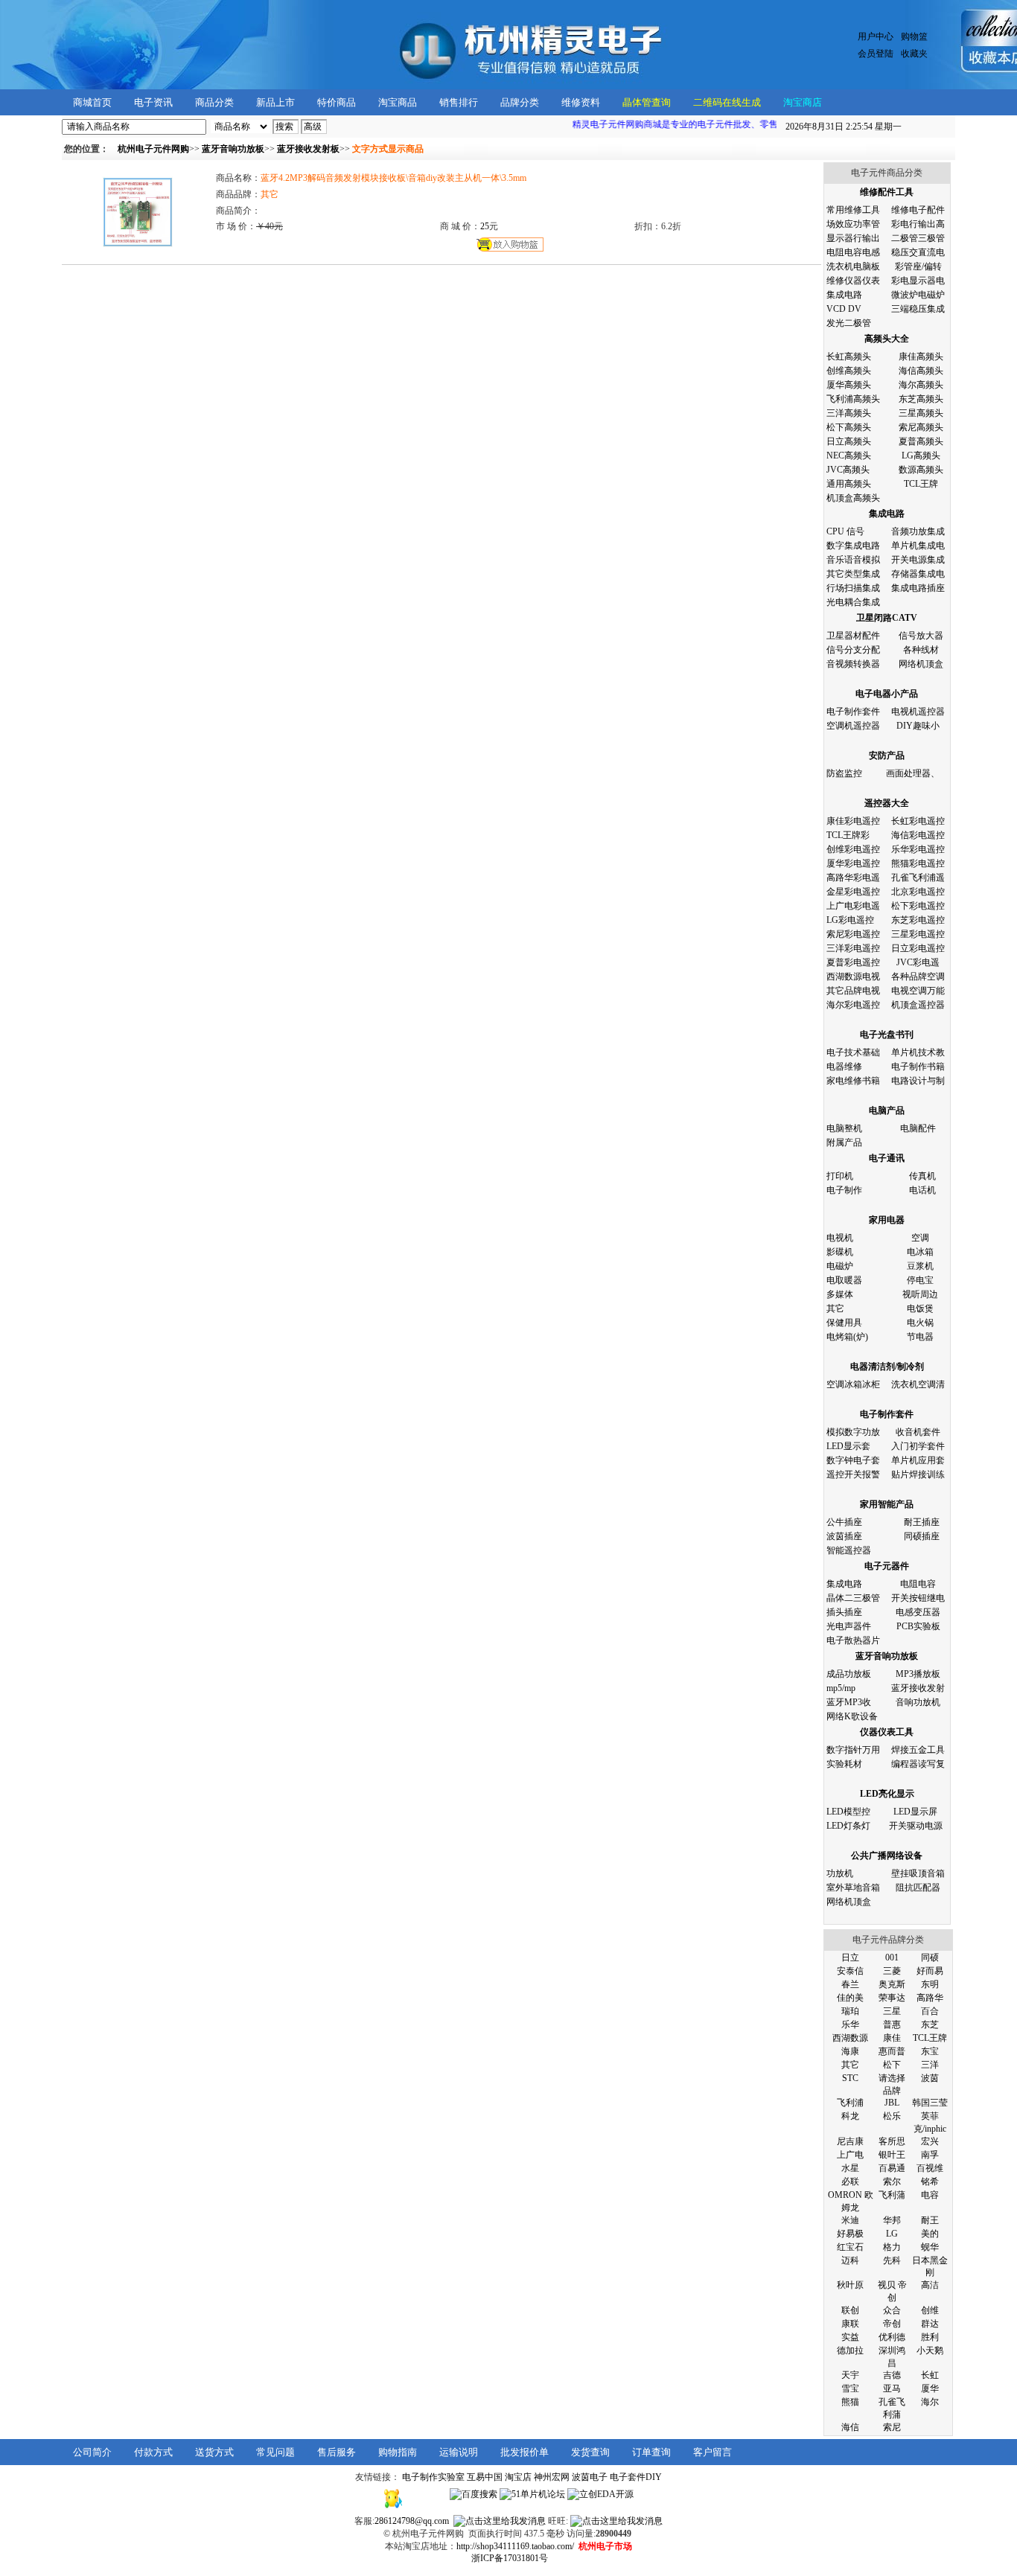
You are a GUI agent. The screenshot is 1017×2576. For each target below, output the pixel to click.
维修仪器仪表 (853, 281)
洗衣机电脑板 (853, 266)
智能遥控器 (849, 1550)
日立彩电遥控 (918, 948)
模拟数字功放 (853, 1432)
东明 (930, 1984)
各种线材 (921, 650)
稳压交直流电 (918, 252)
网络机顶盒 (921, 664)
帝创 (892, 2324)
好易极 (850, 2234)
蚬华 (930, 2247)
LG (892, 2234)
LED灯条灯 (848, 1826)
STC (850, 2078)
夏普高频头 (921, 441)
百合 (930, 2011)
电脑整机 (844, 1128)
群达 (930, 2324)
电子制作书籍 (918, 1067)
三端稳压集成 (918, 309)
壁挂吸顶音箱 (918, 1873)
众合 (892, 2310)
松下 (892, 2065)
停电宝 (920, 1280)
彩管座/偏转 (918, 266)
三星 (892, 2011)
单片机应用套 (918, 1460)
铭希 (930, 2182)
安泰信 (850, 1971)
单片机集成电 (918, 546)
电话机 (922, 1190)
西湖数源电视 (853, 977)
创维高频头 (849, 371)
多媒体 (840, 1294)
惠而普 (892, 2051)
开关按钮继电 (918, 1598)
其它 (835, 1308)
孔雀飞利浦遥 (918, 878)
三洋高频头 (849, 413)
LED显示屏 (915, 1812)
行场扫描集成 (853, 588)
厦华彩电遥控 (853, 863)
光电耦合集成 (853, 602)
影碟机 (840, 1252)
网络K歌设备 (852, 1716)
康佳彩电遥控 (853, 821)
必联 (850, 2182)
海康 (850, 2051)
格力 (892, 2247)
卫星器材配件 (853, 636)
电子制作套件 (853, 712)
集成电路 (844, 295)
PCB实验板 (918, 1626)
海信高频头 (921, 371)
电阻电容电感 (853, 252)
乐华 (850, 2024)
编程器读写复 (918, 1764)
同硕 (930, 1957)
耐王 (930, 2220)
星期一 (844, 127)
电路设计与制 (918, 1081)
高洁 (930, 2285)
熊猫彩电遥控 (918, 863)
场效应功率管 (853, 224)
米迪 (850, 2220)
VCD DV (844, 309)
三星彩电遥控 (918, 934)
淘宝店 (518, 2477)
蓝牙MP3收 (849, 1702)
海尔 (930, 2402)
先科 (892, 2260)
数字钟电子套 (853, 1460)
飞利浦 (850, 2103)
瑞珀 (850, 2011)
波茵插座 (844, 1536)
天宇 (850, 2375)
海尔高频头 (921, 385)
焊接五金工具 (918, 1750)
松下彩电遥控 (918, 906)
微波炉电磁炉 (918, 295)
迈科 (850, 2260)
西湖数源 (850, 2038)
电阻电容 (918, 1584)
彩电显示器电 (918, 281)
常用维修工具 (853, 210)
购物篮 (914, 36)
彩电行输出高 (918, 224)
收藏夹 (914, 54)
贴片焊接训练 (918, 1474)
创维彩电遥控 (853, 849)
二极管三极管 (918, 238)
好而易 (930, 1971)
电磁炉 (840, 1266)
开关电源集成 (918, 560)
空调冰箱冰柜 (853, 1384)
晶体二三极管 (853, 1598)
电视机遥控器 (918, 712)
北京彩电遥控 (918, 892)
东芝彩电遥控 (918, 920)
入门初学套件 (918, 1446)
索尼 (892, 2427)
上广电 (850, 2155)
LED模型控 (848, 1812)
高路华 (930, 1998)
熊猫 (850, 2402)
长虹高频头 (849, 357)
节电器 (920, 1337)
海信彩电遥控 (918, 835)
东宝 (930, 2051)
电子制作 (844, 1190)
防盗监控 (844, 773)
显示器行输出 (853, 238)
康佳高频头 (921, 357)
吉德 (892, 2375)
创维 (930, 2310)
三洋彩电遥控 (853, 948)
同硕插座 (922, 1536)
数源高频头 (921, 470)
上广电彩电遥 (853, 906)
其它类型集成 (853, 574)
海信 (850, 2427)
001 (892, 1957)
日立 (850, 1957)
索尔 (892, 2182)
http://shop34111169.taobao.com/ (515, 2546)
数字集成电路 (853, 546)
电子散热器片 (853, 1640)
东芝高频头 (921, 399)
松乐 (892, 2116)
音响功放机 (918, 1702)
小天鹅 (930, 2350)
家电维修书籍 (853, 1081)
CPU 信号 (845, 531)
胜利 (930, 2337)
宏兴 (930, 2141)
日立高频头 (849, 441)
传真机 (922, 1176)
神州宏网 (552, 2477)
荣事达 (892, 1998)
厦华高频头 (849, 385)
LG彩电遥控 (850, 920)
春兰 (850, 1984)
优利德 (892, 2337)
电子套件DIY (636, 2477)
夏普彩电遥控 (853, 962)
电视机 (840, 1238)
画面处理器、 (913, 773)
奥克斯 (892, 1984)
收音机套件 (918, 1432)
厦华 (930, 2388)
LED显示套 (848, 1446)
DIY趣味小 (918, 726)
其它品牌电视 (853, 991)
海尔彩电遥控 (853, 1005)
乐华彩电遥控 (918, 849)
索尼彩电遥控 (853, 934)
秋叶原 (850, 2285)
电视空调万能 (918, 991)
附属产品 (844, 1142)
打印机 (840, 1176)
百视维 (930, 2168)
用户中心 (876, 36)
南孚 (930, 2155)
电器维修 (844, 1067)
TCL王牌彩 (848, 835)
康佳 (892, 2038)
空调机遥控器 (853, 726)
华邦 (892, 2220)
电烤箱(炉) (847, 1337)
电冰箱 (920, 1252)
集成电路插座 (918, 588)
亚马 (892, 2388)
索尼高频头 (921, 427)
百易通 (892, 2168)
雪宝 (850, 2388)
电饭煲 (920, 1308)
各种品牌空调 (918, 977)
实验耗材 (844, 1764)
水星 (850, 2168)
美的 (930, 2234)
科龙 (850, 2116)
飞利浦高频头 (853, 399)
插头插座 (844, 1612)
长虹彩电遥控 (918, 821)
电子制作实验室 (433, 2477)
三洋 (930, 2065)
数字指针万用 (853, 1750)
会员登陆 (876, 54)
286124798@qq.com (412, 2521)
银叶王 (892, 2155)
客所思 (892, 2141)
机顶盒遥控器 (918, 1005)
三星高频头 (921, 413)
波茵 (930, 2078)
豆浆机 (920, 1266)
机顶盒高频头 (853, 498)
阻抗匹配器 (918, 1888)
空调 (920, 1238)
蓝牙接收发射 (918, 1688)
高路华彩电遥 (853, 878)
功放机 (840, 1873)
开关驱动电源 (916, 1826)
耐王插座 (922, 1522)
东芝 (930, 2024)
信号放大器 (921, 636)
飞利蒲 (892, 2195)
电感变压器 (918, 1612)
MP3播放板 (918, 1674)
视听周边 (920, 1294)
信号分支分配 (853, 650)
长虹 (930, 2375)
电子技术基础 (853, 1052)
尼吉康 (850, 2141)
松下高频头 (849, 427)
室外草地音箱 (853, 1888)
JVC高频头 (848, 470)
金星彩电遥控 (853, 892)
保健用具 (844, 1323)
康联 (850, 2324)
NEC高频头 (849, 456)
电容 (930, 2195)
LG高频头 (921, 456)
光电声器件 (849, 1626)
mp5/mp (841, 1688)
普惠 (892, 2024)
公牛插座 (844, 1522)
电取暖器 (844, 1280)
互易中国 (485, 2477)
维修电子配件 (918, 210)
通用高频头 (849, 484)
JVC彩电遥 (918, 962)
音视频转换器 (853, 664)
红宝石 (850, 2247)
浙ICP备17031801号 (510, 2558)
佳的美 (850, 1998)
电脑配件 (918, 1128)
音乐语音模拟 (853, 560)
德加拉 (850, 2350)
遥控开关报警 (853, 1474)
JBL (892, 2103)
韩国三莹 (930, 2103)
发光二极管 (849, 323)
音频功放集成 (918, 531)
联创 (850, 2310)
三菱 (892, 1971)
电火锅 (920, 1323)
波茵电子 (590, 2477)
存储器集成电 (918, 574)
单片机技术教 (918, 1052)
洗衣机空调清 (918, 1384)
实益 (850, 2337)
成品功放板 (849, 1674)
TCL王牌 (921, 484)
